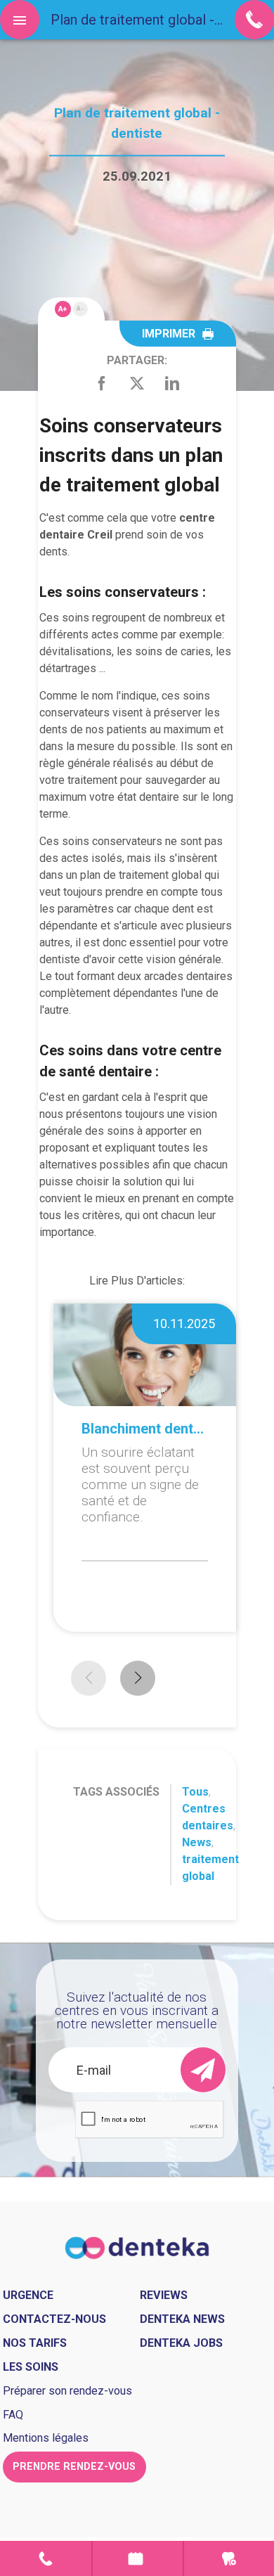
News (197, 1842)
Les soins (31, 2367)
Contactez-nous (54, 2319)
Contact (46, 2558)
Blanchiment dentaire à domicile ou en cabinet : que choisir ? (145, 1429)
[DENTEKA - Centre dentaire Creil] (137, 2247)
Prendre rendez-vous (138, 2558)
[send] (203, 2070)
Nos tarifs (35, 2343)
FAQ (13, 2415)
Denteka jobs (181, 2343)
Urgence (229, 2558)
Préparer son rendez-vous (67, 2391)
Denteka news (182, 2319)
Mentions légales (46, 2438)
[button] (138, 1678)
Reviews (164, 2295)
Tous (195, 1792)
